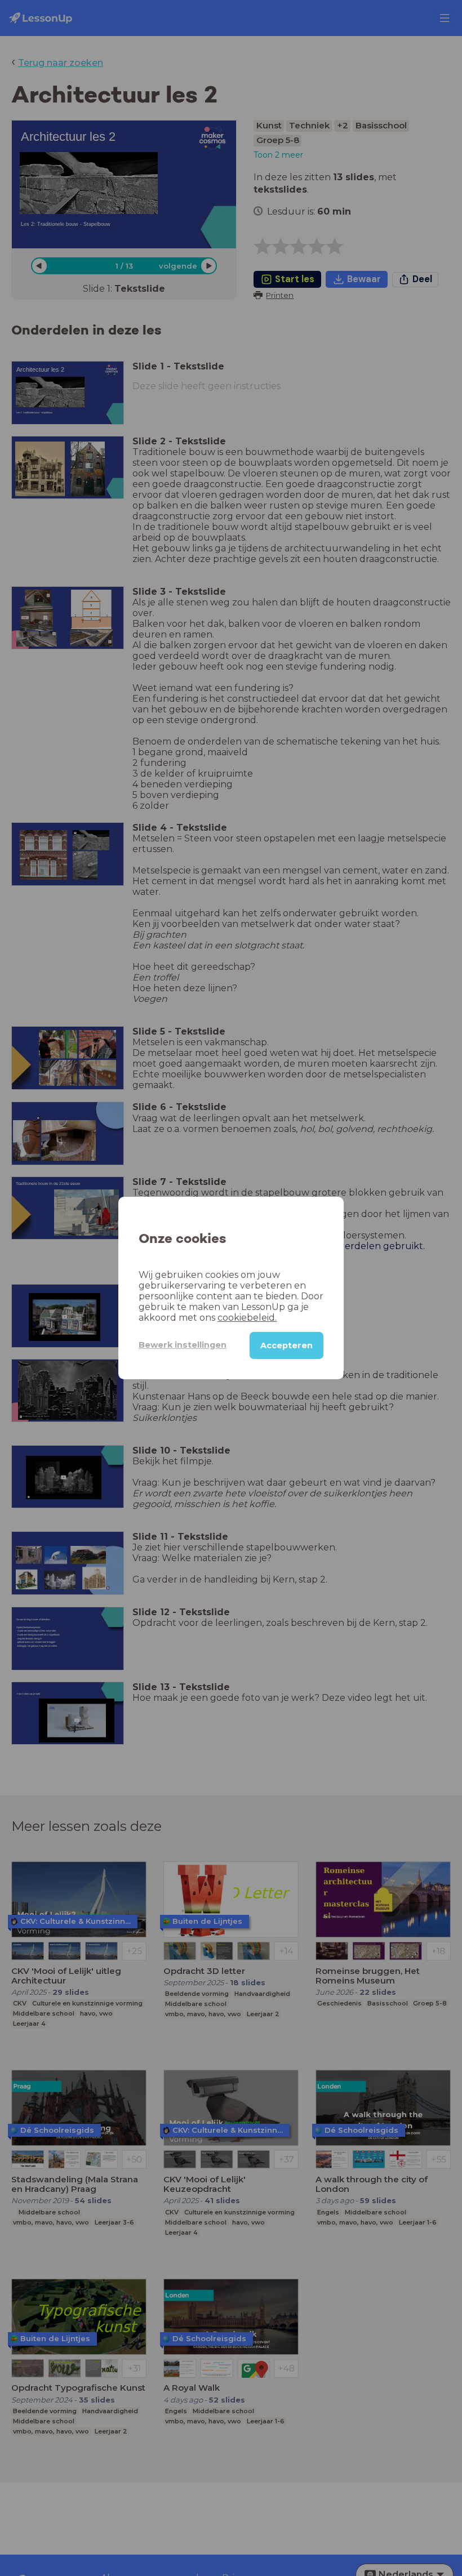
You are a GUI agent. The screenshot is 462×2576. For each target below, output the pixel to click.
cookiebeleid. (247, 1318)
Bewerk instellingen (183, 1345)
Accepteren (286, 1345)
